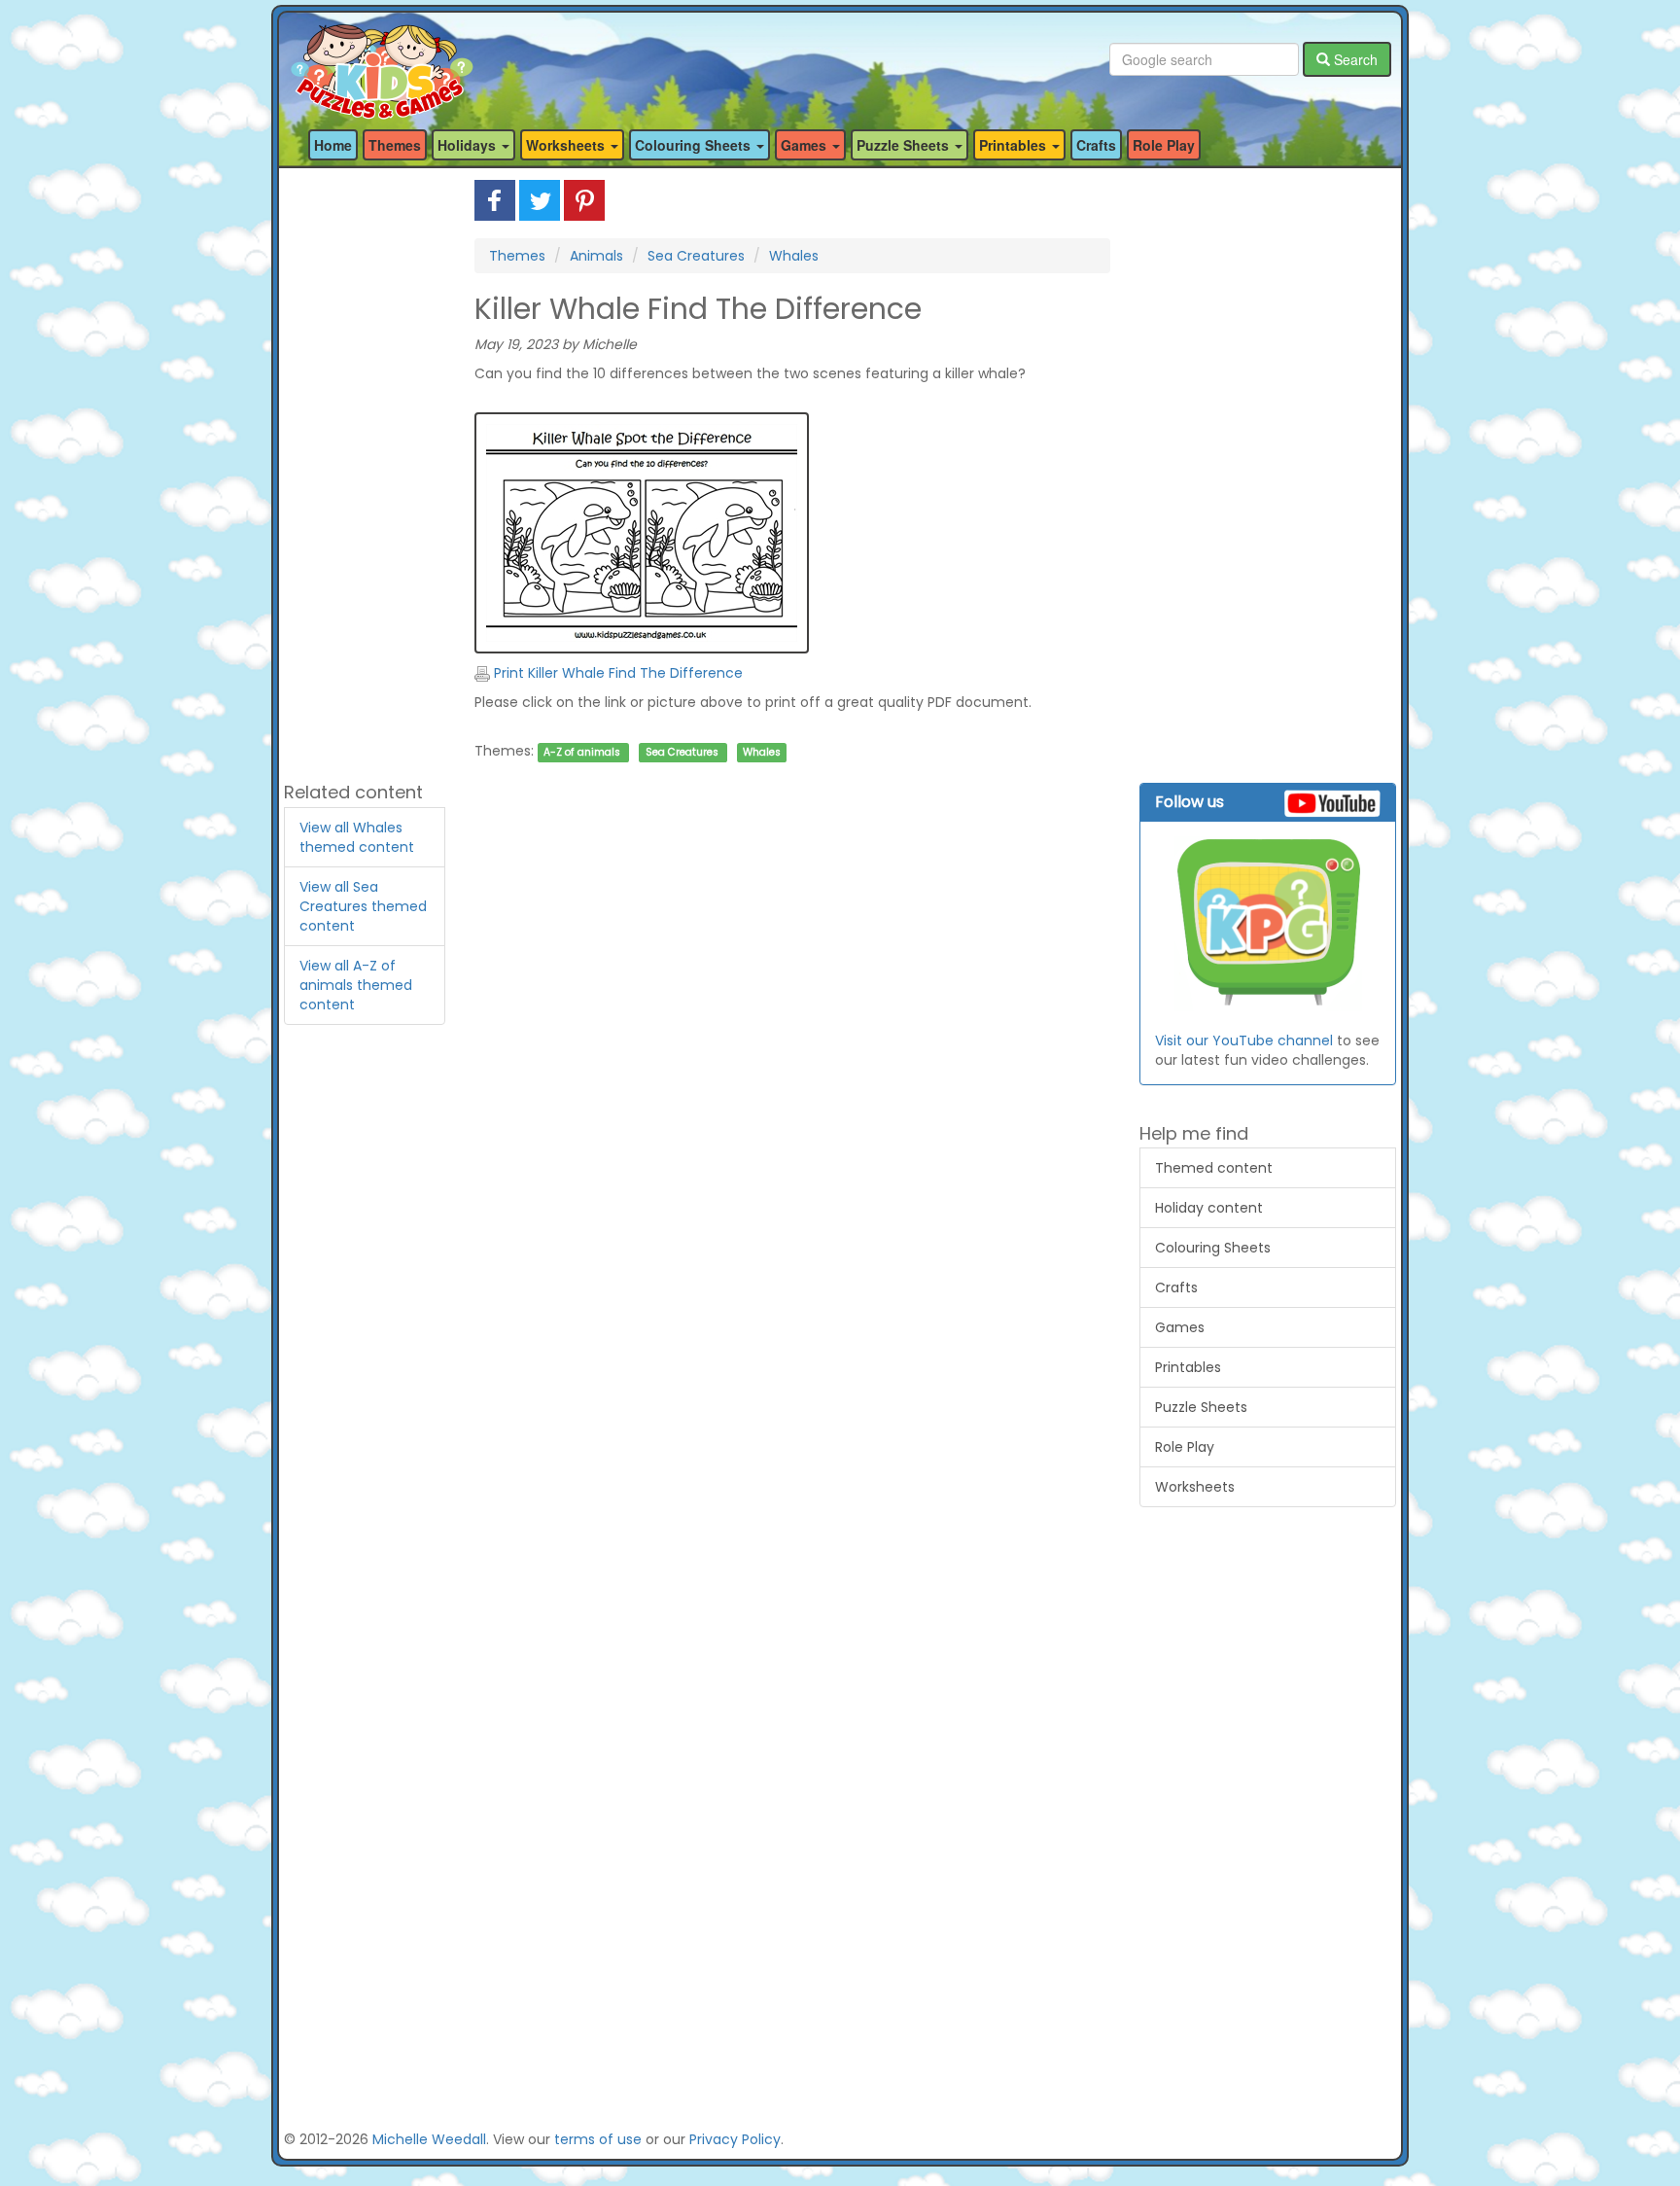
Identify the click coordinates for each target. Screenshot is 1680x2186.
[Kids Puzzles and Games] (382, 60)
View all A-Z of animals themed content (356, 985)
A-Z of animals (582, 752)
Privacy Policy (735, 2139)
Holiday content (1209, 1208)
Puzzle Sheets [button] (905, 145)
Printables (1188, 1367)
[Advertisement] (365, 472)
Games (1180, 1327)
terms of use (598, 2139)
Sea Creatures (696, 256)
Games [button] (805, 145)
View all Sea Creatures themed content (363, 906)
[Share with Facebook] (495, 199)
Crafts (1096, 145)
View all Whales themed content (357, 837)
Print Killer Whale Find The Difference (616, 673)
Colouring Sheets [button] (695, 145)
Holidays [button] (469, 145)
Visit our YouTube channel (1244, 1040)
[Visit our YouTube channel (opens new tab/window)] (1268, 924)
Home (333, 145)
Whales (794, 256)
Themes (395, 145)
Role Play (1164, 145)
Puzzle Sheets (1201, 1407)
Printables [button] (1015, 145)
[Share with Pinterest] (584, 199)
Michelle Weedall (429, 2139)
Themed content (1214, 1168)
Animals (596, 256)
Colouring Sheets (1213, 1248)
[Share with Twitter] (540, 199)
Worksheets (1195, 1487)
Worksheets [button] (567, 145)
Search (1354, 59)
